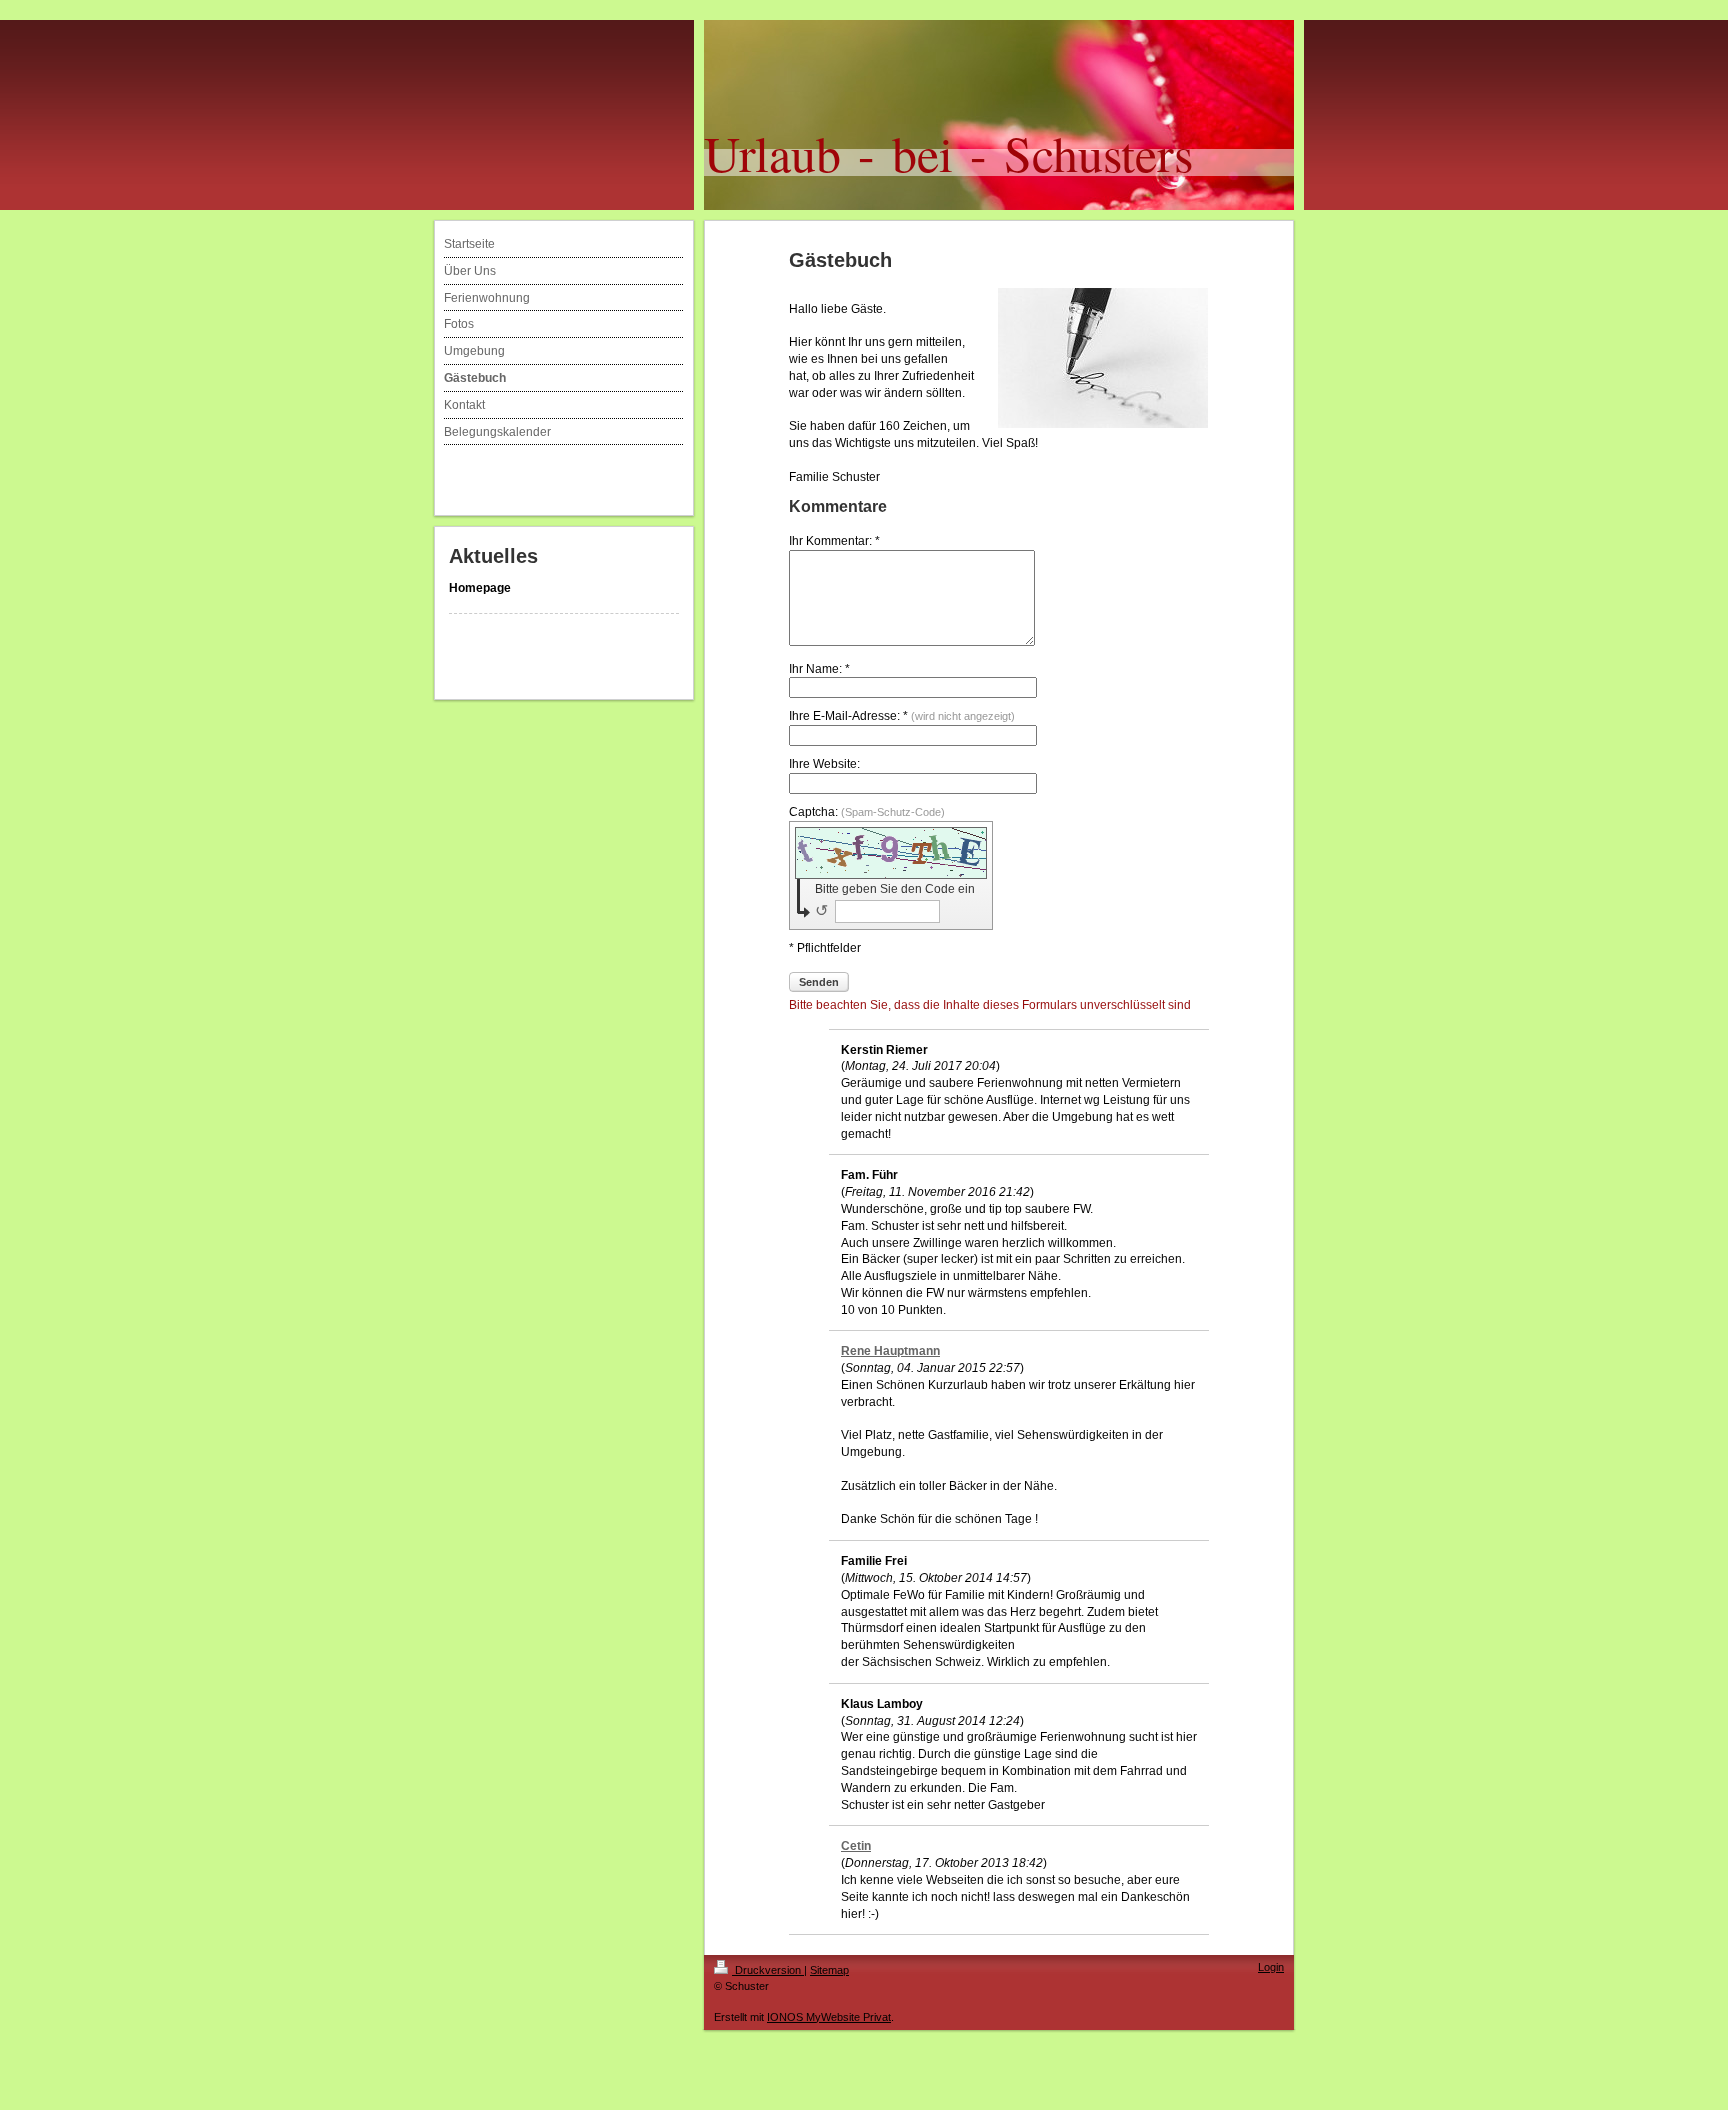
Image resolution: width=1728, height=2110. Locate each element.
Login (1271, 1967)
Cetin (856, 1846)
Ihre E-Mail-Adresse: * (902, 716)
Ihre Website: (824, 764)
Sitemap (829, 1970)
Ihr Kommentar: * (834, 541)
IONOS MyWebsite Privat (829, 2017)
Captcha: (867, 812)
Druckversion (768, 1970)
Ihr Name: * (819, 669)
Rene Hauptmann (890, 1351)
